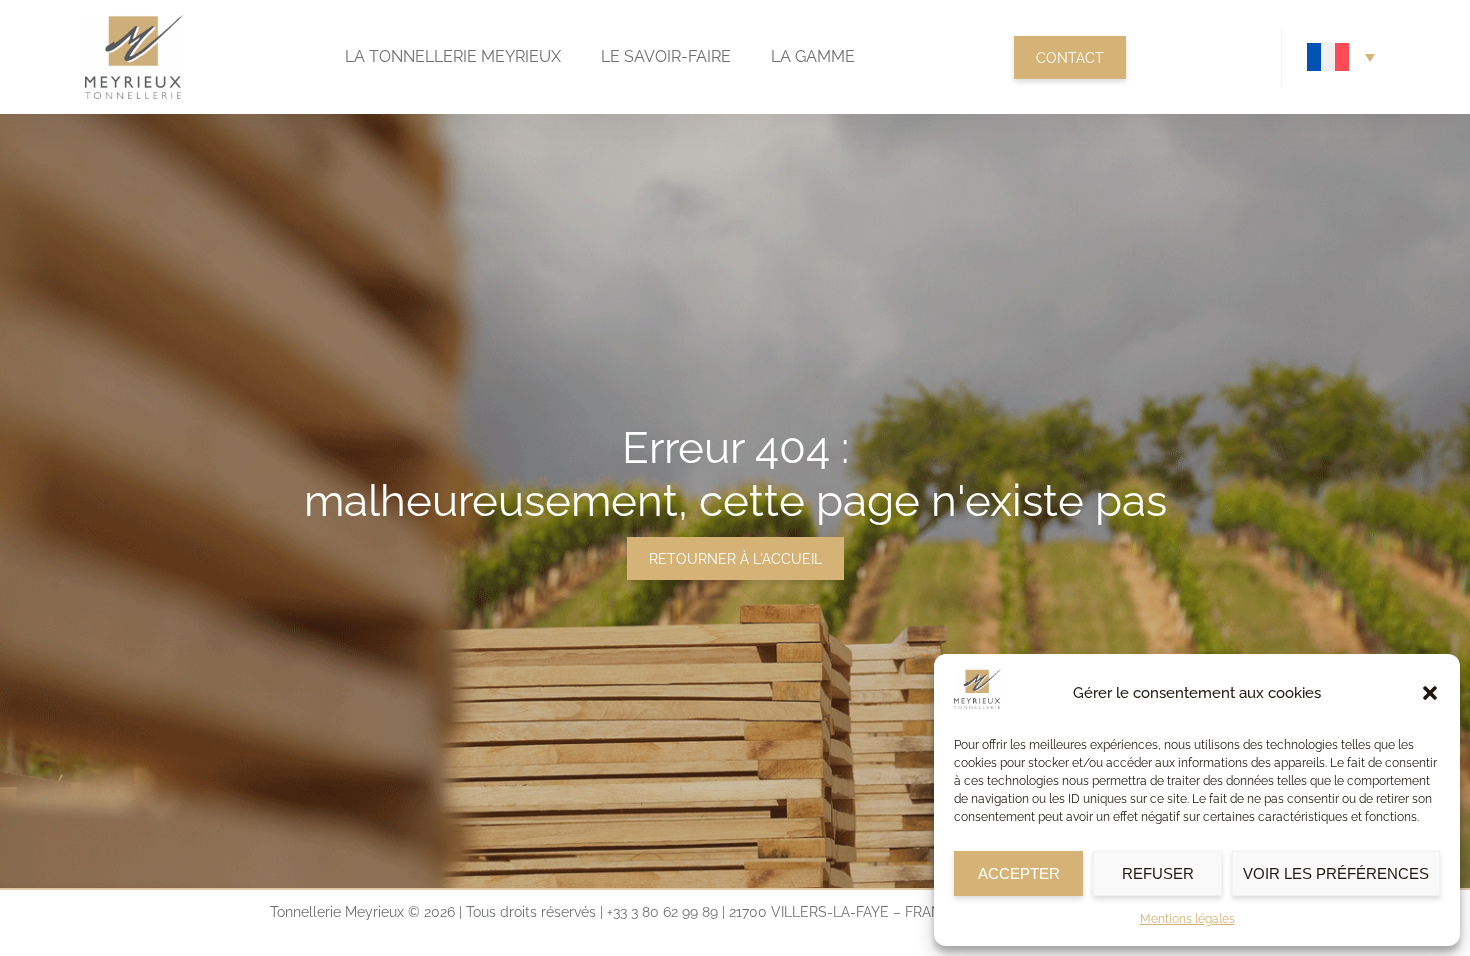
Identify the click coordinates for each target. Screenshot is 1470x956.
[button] (1430, 693)
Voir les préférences (1336, 873)
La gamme (813, 56)
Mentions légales (1187, 919)
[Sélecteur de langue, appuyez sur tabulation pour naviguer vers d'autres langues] (1341, 57)
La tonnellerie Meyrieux (453, 56)
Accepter (1019, 873)
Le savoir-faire (666, 56)
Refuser (1158, 873)
